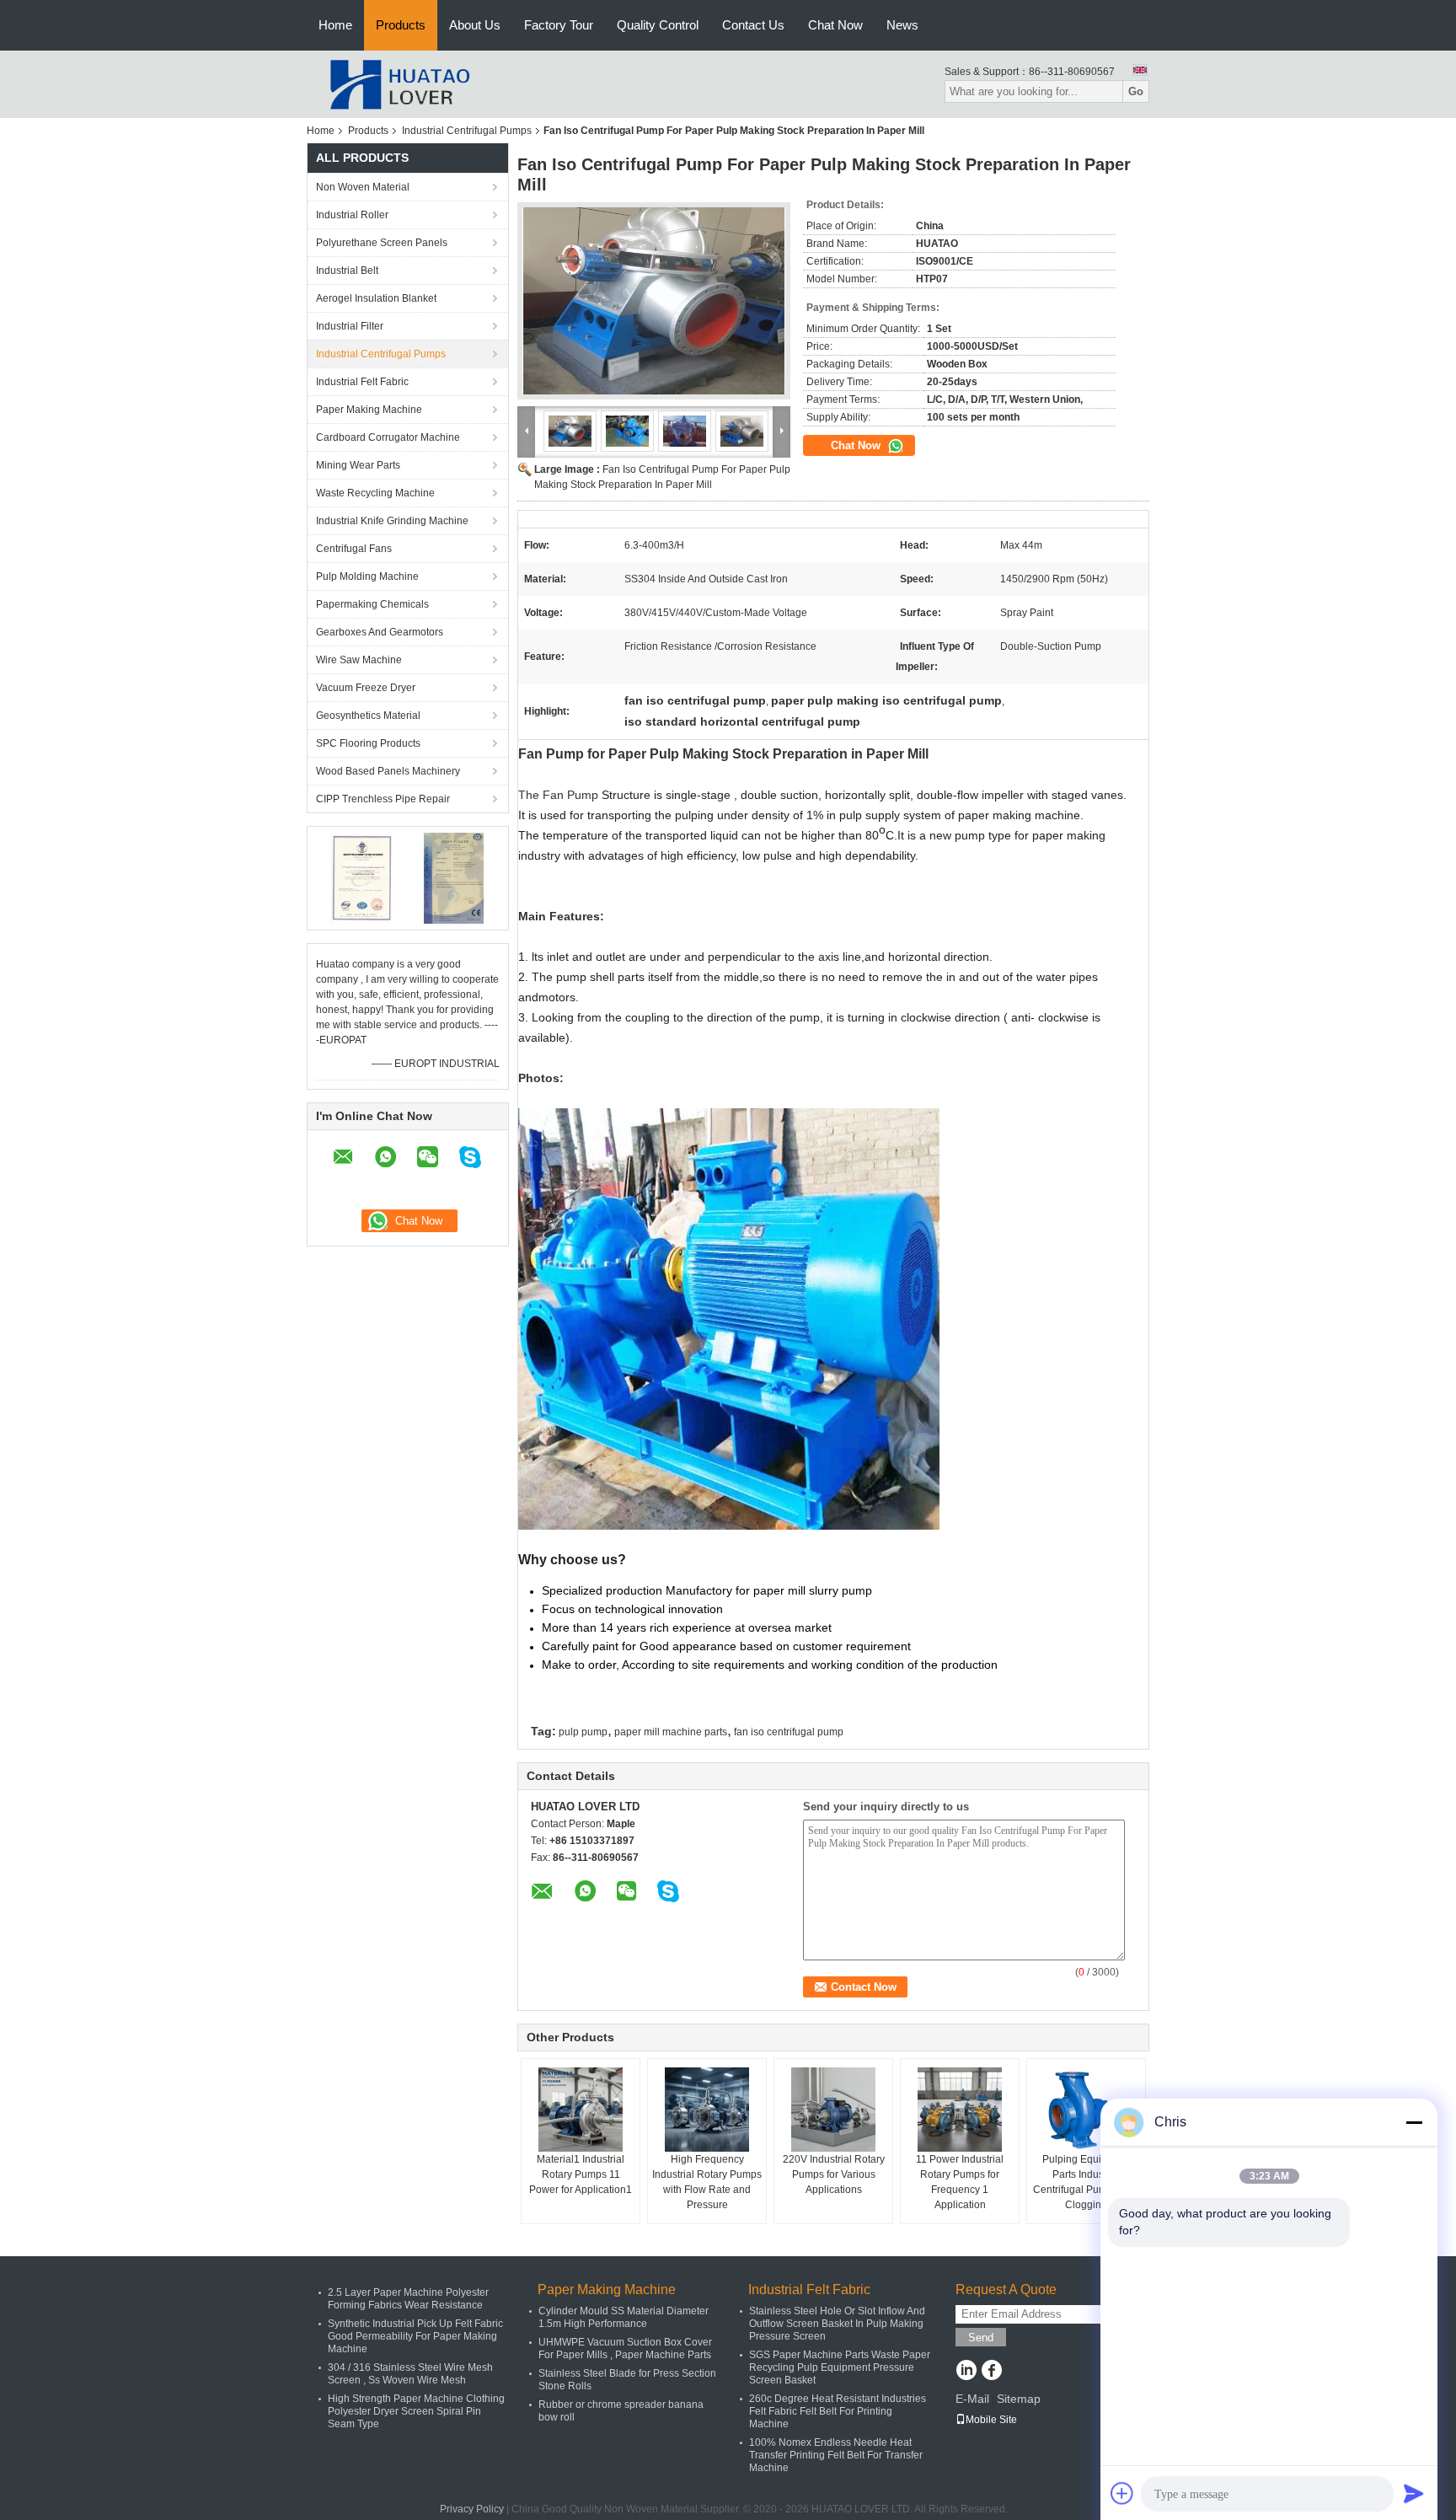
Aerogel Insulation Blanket (376, 298)
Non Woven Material (363, 187)
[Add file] (1122, 2493)
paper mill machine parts (671, 1732)
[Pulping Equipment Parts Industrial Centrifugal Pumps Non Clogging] (1086, 2110)
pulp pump (583, 1732)
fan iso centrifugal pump (789, 1732)
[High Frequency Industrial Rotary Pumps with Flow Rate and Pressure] (707, 2110)
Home (335, 25)
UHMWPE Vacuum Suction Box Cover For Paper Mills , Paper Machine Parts (625, 2348)
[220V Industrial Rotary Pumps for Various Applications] (833, 2110)
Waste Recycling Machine (375, 493)
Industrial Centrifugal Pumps (467, 131)
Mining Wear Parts (358, 465)
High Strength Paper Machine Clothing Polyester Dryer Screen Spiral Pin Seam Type (416, 2411)
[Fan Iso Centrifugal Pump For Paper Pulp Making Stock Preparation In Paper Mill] (654, 301)
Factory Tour (559, 25)
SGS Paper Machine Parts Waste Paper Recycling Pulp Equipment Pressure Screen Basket (840, 2367)
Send (981, 2338)
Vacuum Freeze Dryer (366, 688)
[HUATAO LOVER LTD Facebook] (991, 2372)
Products (401, 25)
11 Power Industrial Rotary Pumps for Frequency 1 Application (960, 2182)
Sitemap (1019, 2399)
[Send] (1414, 2493)
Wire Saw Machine (359, 660)
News (902, 25)
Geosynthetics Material (368, 716)
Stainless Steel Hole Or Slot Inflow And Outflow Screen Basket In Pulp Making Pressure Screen (837, 2324)
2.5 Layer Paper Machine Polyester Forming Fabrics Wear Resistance (408, 2299)
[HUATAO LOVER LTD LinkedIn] (966, 2372)
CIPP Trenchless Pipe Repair (383, 799)
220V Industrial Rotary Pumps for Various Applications (834, 2174)
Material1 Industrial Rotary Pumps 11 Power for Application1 (581, 2174)
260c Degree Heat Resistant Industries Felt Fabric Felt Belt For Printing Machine (838, 2411)
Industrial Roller (352, 215)
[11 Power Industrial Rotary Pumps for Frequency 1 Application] (960, 2110)
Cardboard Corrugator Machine (388, 437)
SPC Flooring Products (368, 743)
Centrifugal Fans (354, 549)
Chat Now (835, 25)
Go (1136, 91)
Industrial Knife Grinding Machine (392, 521)
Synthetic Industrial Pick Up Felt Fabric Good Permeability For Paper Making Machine (415, 2336)
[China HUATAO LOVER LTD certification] (362, 877)
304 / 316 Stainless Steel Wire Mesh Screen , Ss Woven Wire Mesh (410, 2374)
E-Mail (972, 2399)
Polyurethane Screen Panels (382, 243)
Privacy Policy (472, 2509)
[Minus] (1414, 2122)
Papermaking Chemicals (372, 604)
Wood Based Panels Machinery (388, 771)
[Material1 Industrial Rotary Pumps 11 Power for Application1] (581, 2110)
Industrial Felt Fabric (362, 382)
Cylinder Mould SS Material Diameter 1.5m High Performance (624, 2317)
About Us (475, 25)
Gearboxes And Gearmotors (380, 632)
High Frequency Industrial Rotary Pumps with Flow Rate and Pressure (707, 2182)
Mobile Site (991, 2420)
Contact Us (753, 25)
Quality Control (658, 25)
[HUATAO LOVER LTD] (399, 83)
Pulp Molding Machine (367, 576)
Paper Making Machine (369, 410)
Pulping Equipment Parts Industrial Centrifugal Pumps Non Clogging (1087, 2182)
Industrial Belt (347, 271)
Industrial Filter (350, 326)
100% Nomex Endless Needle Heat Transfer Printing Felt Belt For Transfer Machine (836, 2455)
